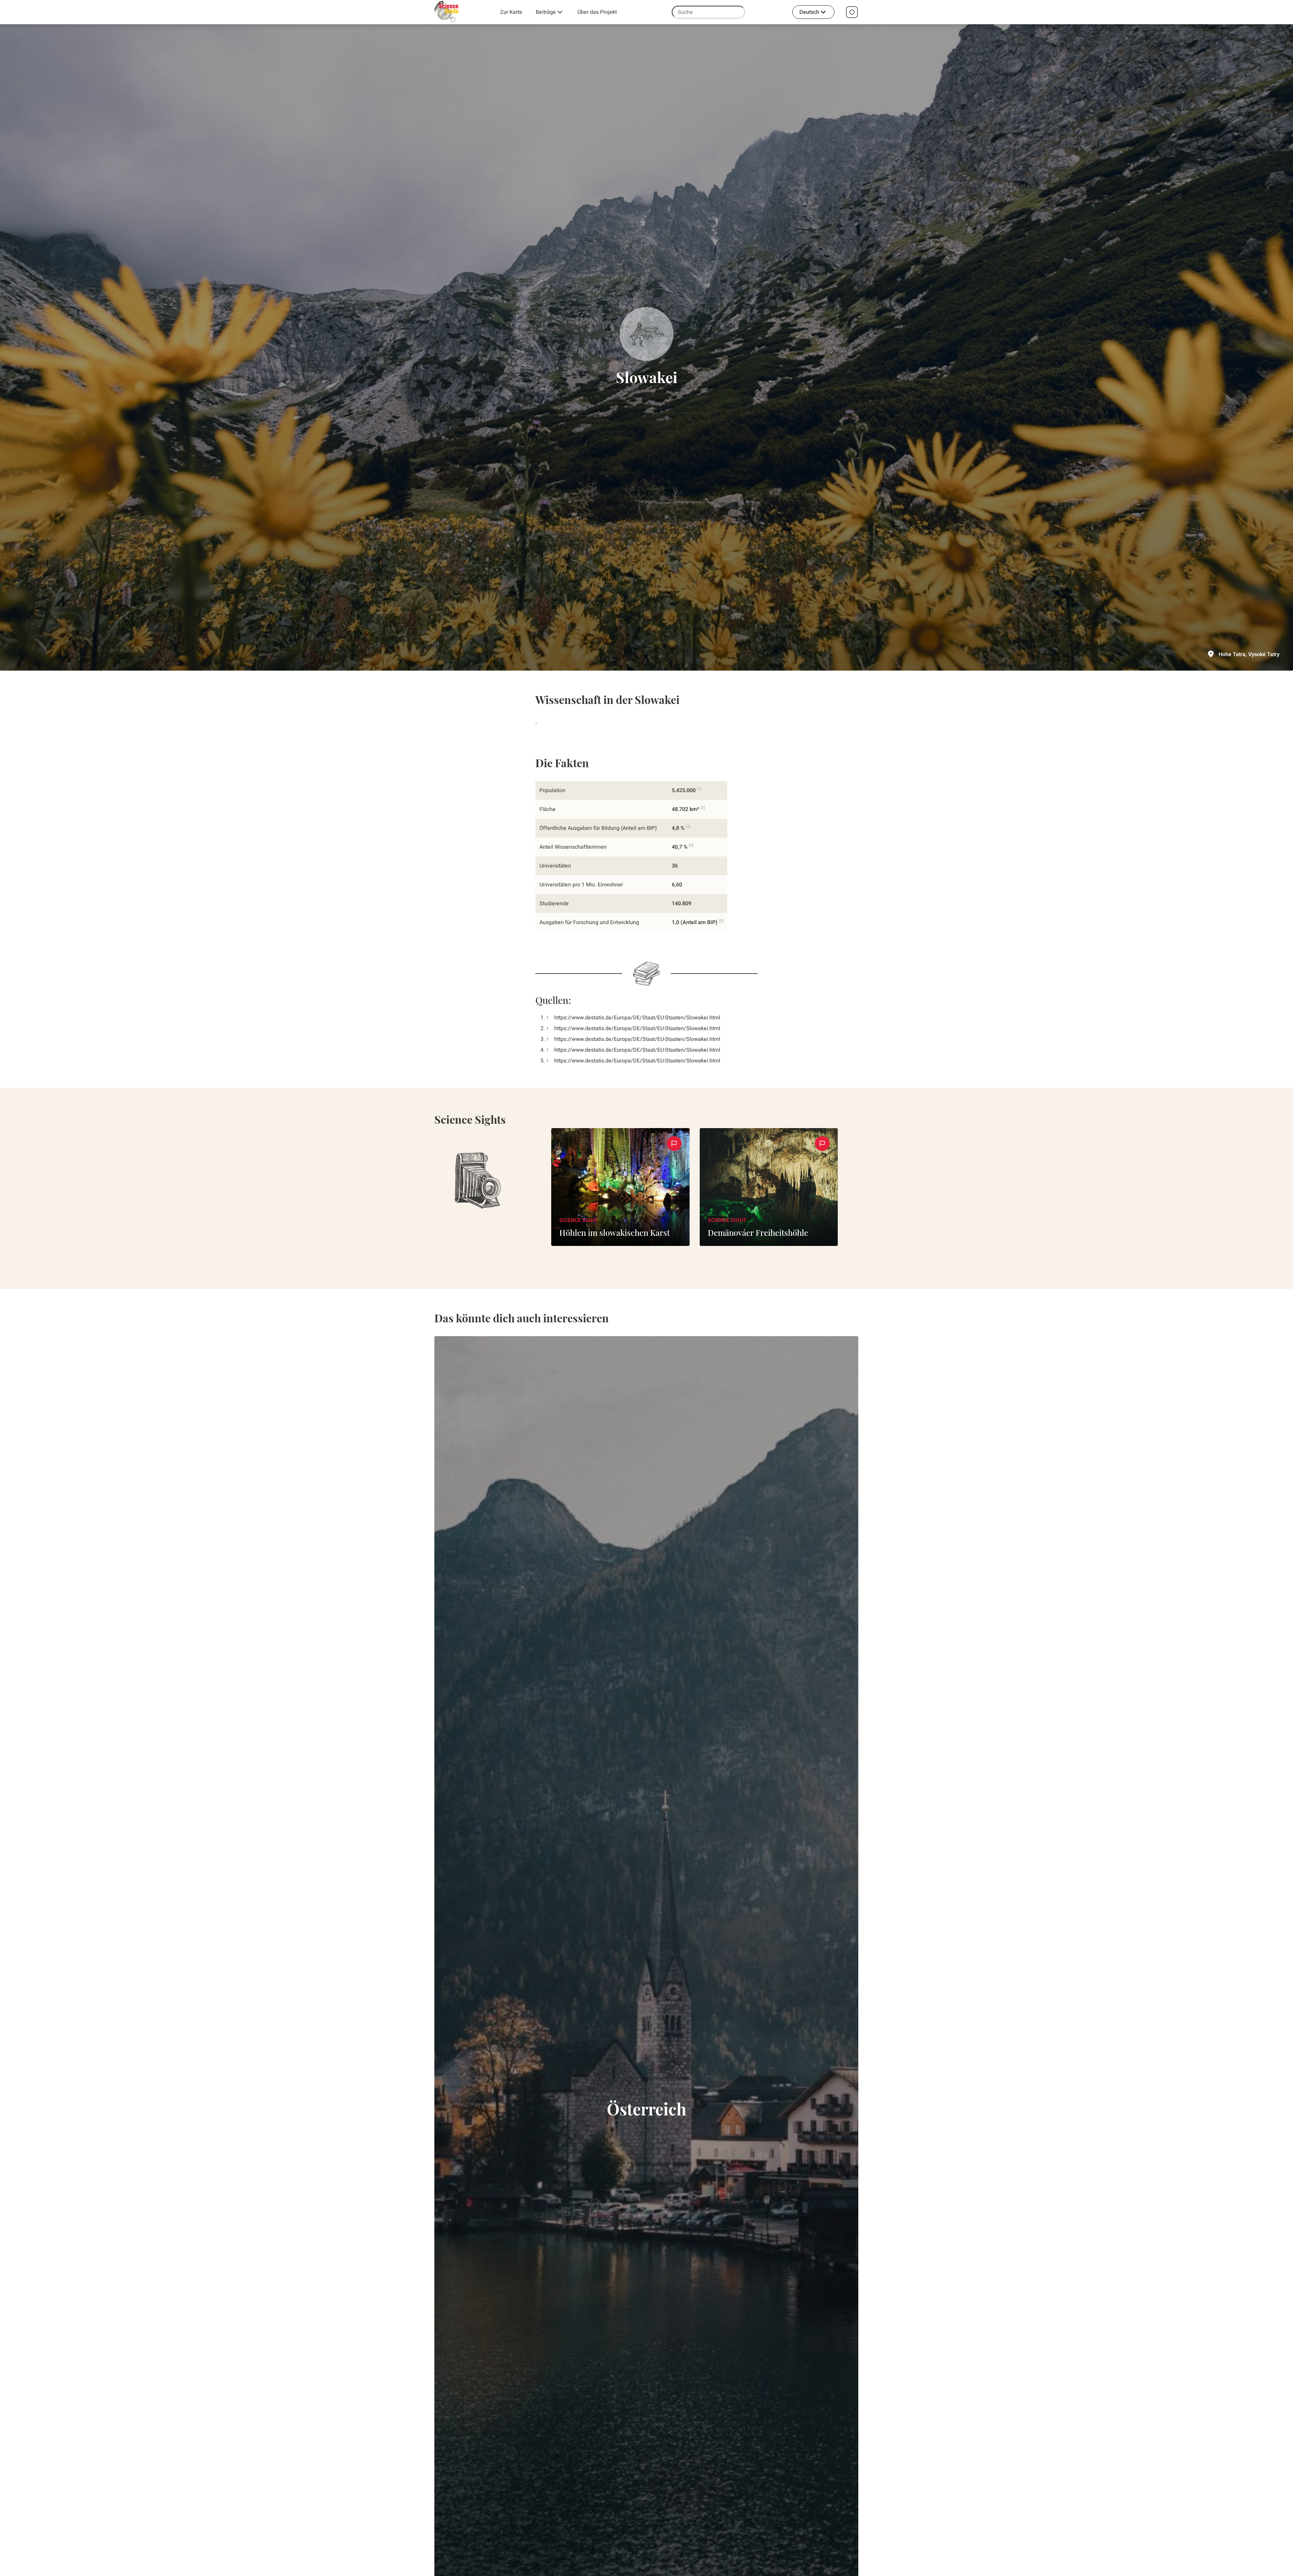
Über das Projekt (597, 12)
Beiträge (546, 12)
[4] (691, 845)
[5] (721, 921)
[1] (699, 789)
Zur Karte (511, 12)
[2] (703, 808)
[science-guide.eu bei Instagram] (852, 12)
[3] (688, 826)
